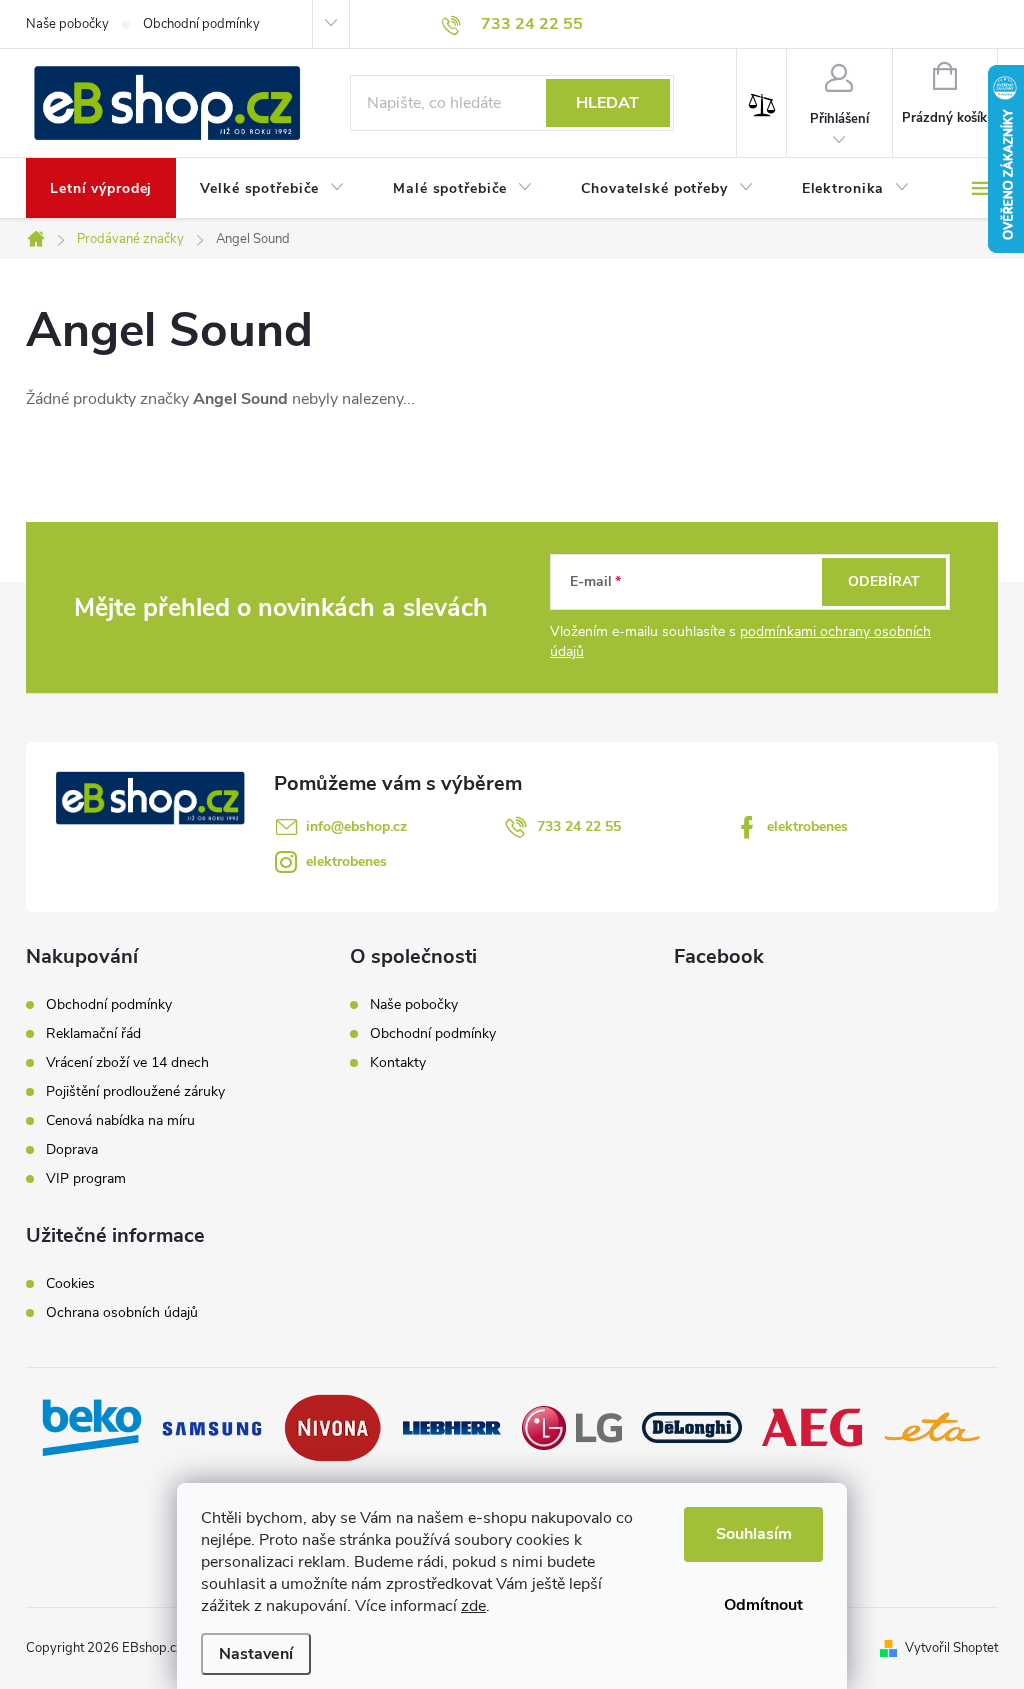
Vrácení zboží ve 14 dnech (127, 1063)
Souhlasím (754, 1534)
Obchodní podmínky (201, 24)
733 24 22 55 (579, 826)
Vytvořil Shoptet (951, 1648)
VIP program (86, 1179)
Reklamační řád (93, 1034)
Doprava (72, 1150)
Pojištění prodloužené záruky (135, 1092)
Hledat (607, 103)
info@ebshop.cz (356, 826)
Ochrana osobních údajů (122, 1313)
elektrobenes (807, 826)
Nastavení (256, 1654)
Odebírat (884, 581)
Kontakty (398, 1062)
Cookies (70, 1284)
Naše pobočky (67, 24)
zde (473, 1606)
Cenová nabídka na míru (120, 1121)
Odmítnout (763, 1605)
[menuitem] (101, 189)
